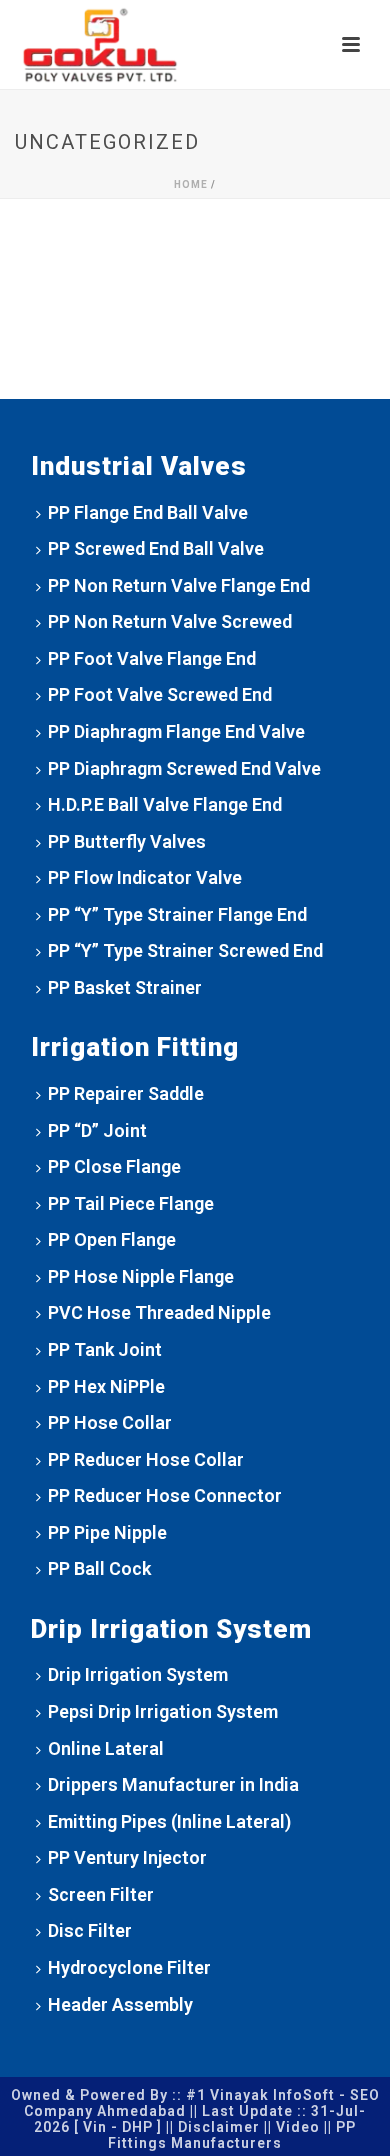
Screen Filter (101, 1894)
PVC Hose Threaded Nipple (159, 1312)
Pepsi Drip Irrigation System (163, 1711)
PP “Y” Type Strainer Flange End (177, 914)
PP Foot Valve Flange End (152, 658)
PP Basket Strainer (125, 987)
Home (191, 184)
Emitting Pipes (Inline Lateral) (169, 1821)
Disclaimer (219, 2127)
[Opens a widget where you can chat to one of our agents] (315, 2093)
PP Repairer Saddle (126, 1093)
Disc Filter (90, 1930)
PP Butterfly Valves (127, 841)
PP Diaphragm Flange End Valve (176, 731)
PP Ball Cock (99, 1568)
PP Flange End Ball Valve (148, 512)
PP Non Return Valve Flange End (179, 585)
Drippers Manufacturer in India (173, 1784)
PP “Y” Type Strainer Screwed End (185, 950)
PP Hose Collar (110, 1422)
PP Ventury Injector (127, 1857)
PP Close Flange (114, 1166)
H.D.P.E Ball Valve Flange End (165, 804)
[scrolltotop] (345, 2118)
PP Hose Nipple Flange (141, 1276)
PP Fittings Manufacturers (232, 2135)
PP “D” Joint (97, 1130)
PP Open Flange (112, 1239)
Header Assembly (120, 2004)
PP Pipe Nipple (107, 1532)
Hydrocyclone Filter (129, 1967)
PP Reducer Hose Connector (165, 1495)
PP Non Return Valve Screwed (170, 621)
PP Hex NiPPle (106, 1386)
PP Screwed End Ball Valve (156, 548)
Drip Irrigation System (138, 1674)
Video (298, 2127)
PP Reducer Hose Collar (146, 1459)
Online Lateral (106, 1748)
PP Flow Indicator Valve (145, 877)
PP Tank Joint (105, 1349)
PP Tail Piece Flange (131, 1203)
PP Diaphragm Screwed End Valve (184, 768)
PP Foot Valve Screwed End (160, 694)
